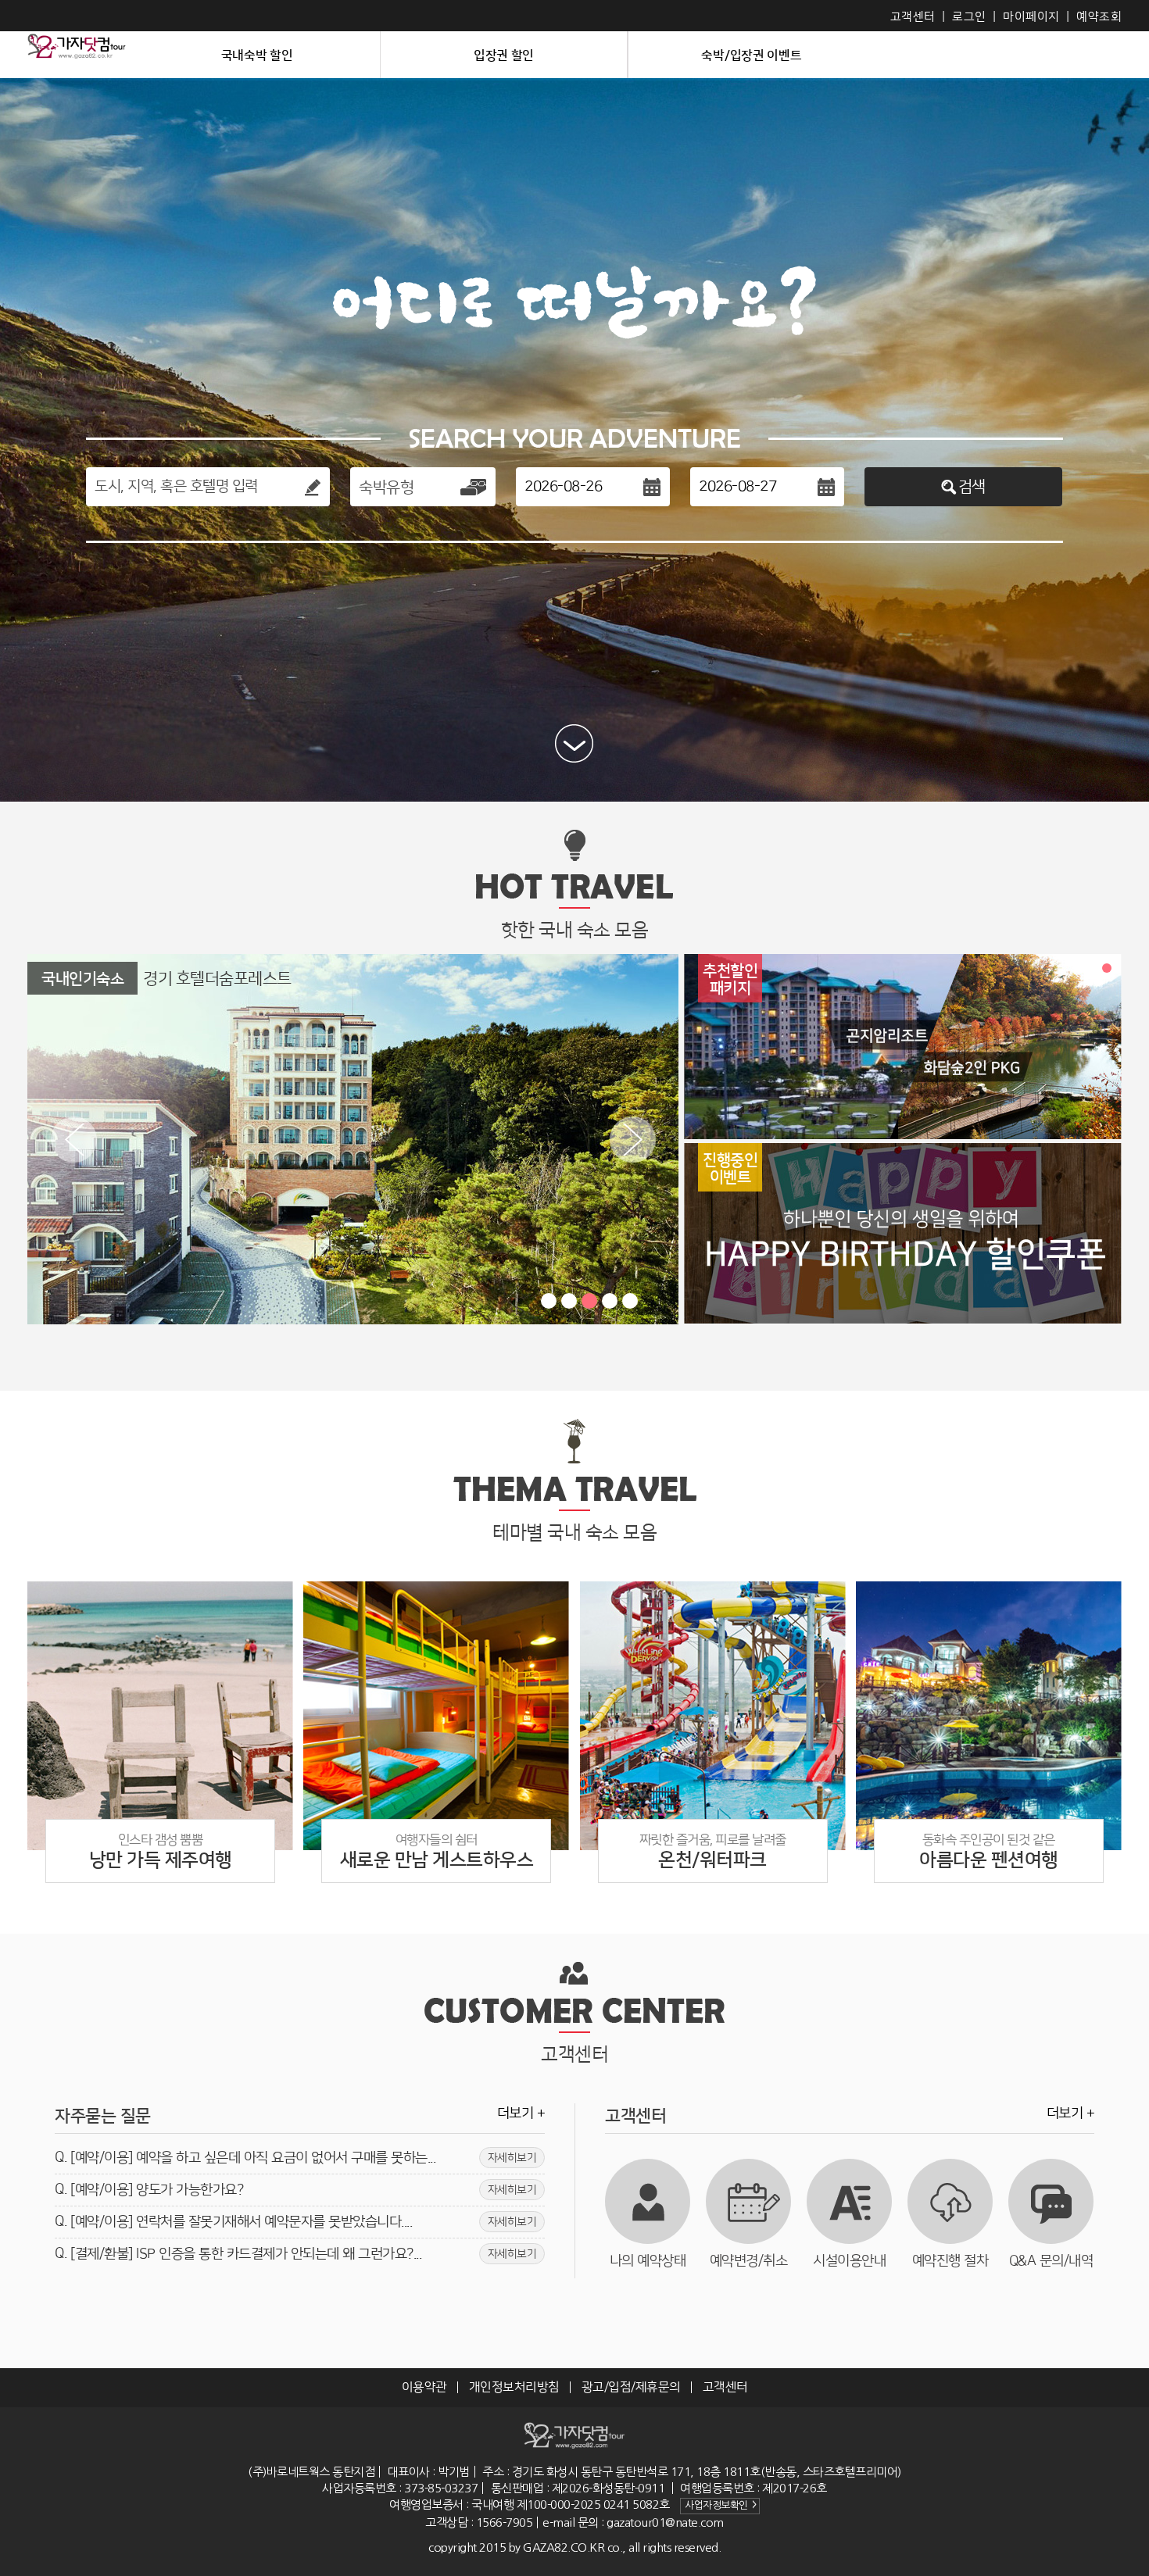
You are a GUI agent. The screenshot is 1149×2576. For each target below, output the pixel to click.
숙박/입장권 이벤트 (751, 55)
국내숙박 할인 (257, 55)
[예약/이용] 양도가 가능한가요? (303, 2190)
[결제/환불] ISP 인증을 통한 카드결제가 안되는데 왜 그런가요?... (303, 2254)
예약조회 (1099, 17)
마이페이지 (1031, 17)
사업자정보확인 (720, 2505)
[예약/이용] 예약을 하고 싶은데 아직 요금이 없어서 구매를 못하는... (303, 2158)
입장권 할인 (504, 55)
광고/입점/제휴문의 (631, 2387)
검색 (972, 487)
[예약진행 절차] (950, 2201)
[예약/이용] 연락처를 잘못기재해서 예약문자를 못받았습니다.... (303, 2222)
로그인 (969, 17)
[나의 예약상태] (648, 2201)
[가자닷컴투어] (77, 55)
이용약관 (424, 2387)
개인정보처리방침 (514, 2387)
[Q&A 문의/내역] (1051, 2201)
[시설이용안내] (849, 2201)
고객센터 (913, 17)
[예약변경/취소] (748, 2201)
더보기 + (521, 2113)
